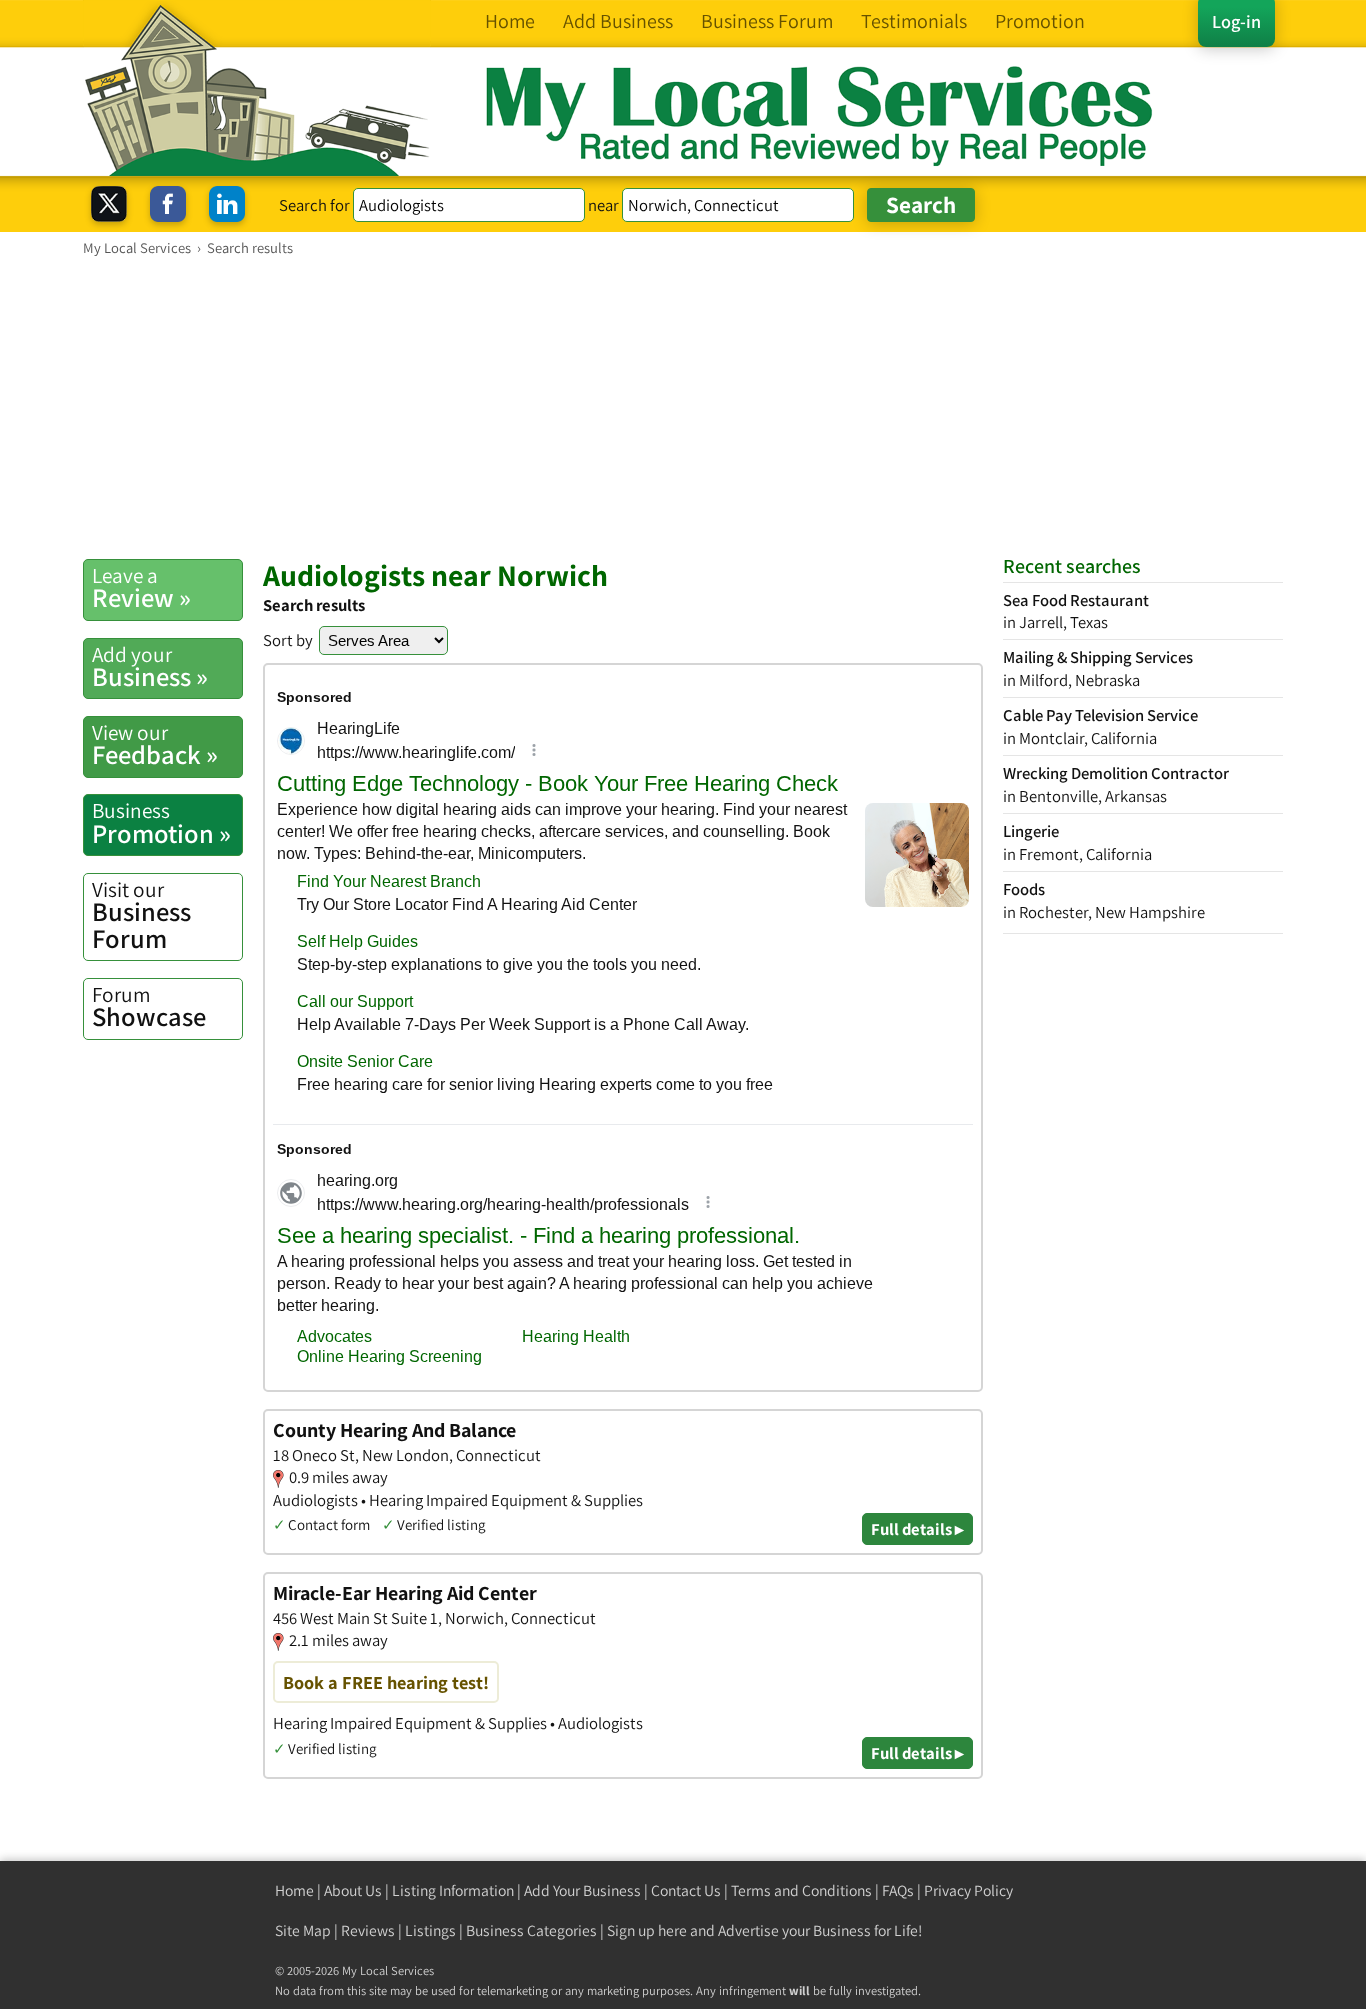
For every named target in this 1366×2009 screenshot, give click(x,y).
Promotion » (161, 823)
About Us (353, 1890)
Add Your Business (582, 1890)
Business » (150, 667)
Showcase (149, 1007)
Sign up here (647, 1930)
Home (294, 1890)
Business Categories (531, 1930)
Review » (141, 588)
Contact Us (686, 1890)
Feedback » (155, 745)
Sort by (288, 640)
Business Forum (141, 915)
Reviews (368, 1930)
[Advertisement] (683, 407)
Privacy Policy (968, 1890)
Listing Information (453, 1890)
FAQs (898, 1890)
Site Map (303, 1930)
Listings (430, 1930)
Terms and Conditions (801, 1890)
